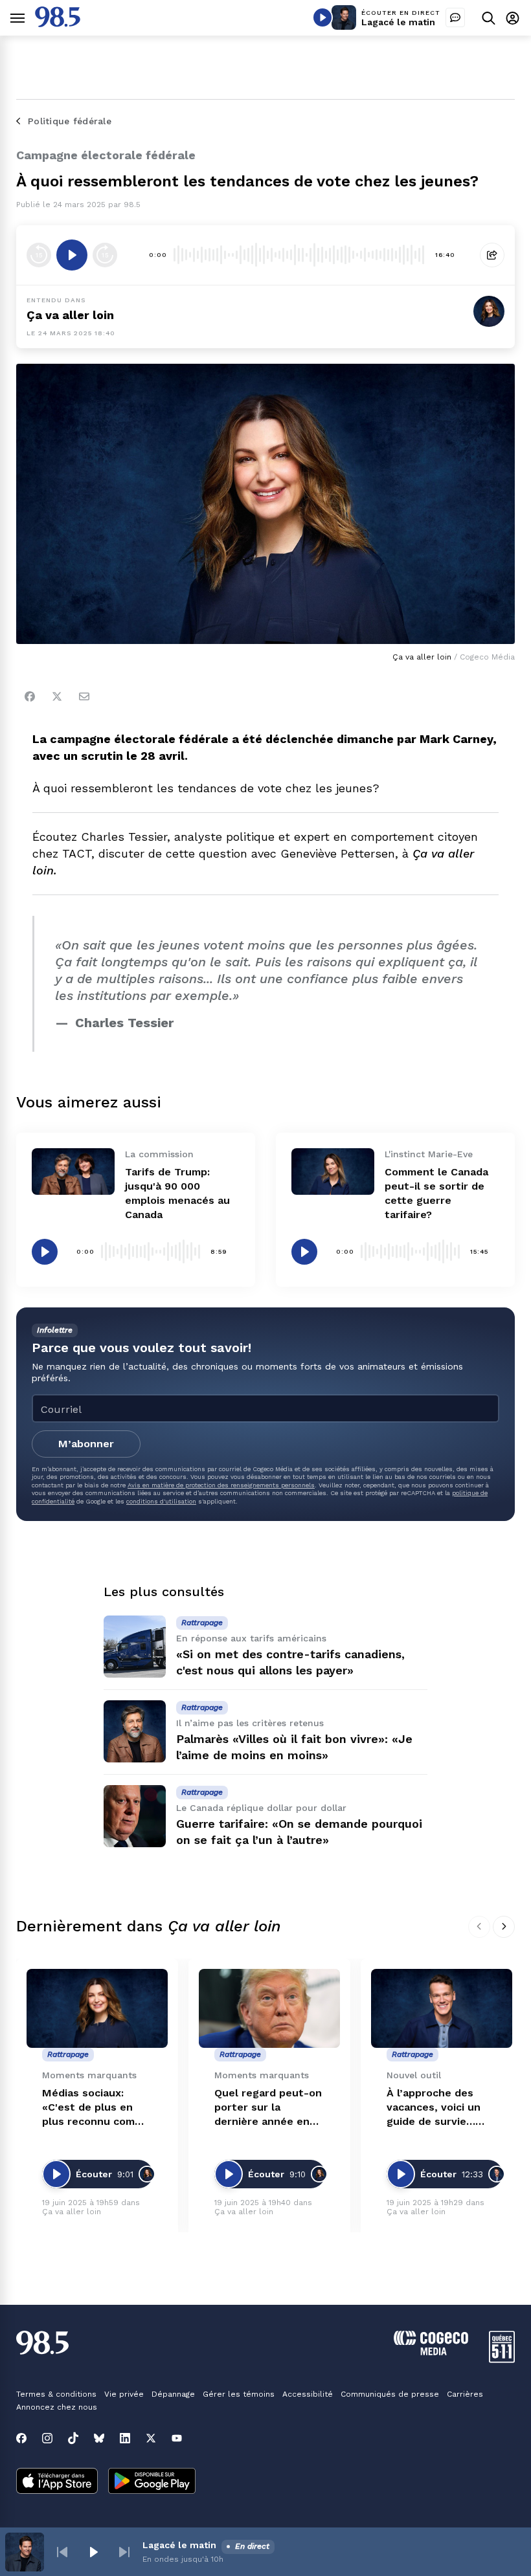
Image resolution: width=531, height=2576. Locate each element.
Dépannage (173, 2394)
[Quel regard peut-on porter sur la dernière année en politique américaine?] (269, 2009)
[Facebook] (30, 696)
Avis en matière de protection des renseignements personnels (221, 1485)
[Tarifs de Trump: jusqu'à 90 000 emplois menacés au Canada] (73, 1171)
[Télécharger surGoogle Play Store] (152, 2482)
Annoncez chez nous (57, 2407)
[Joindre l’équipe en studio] (455, 17)
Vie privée (124, 2394)
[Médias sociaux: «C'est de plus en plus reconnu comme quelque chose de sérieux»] (97, 2009)
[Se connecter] (513, 18)
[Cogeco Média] (431, 2352)
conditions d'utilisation (161, 1501)
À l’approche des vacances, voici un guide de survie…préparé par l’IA (434, 2108)
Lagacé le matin (398, 22)
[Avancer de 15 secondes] (105, 255)
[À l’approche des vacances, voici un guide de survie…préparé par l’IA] (442, 2009)
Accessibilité (308, 2394)
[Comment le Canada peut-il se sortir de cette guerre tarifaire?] (333, 1171)
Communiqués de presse (390, 2394)
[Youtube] (177, 2438)
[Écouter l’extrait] (72, 255)
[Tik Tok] (73, 2438)
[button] (62, 2552)
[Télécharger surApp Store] (57, 2482)
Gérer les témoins (239, 2394)
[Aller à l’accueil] (58, 24)
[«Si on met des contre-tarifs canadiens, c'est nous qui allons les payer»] (135, 1647)
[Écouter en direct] (322, 17)
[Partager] (492, 255)
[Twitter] (57, 696)
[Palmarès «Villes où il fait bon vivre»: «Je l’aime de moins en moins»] (135, 1731)
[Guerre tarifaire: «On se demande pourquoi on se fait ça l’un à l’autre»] (135, 1816)
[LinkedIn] (125, 2438)
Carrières (465, 2394)
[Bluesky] (99, 2438)
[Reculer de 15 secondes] (39, 255)
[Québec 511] (502, 2359)
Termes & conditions (56, 2394)
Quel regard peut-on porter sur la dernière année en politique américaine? (269, 2108)
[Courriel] (84, 696)
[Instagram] (47, 2438)
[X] (151, 2438)
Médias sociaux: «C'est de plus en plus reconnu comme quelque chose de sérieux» (96, 2108)
